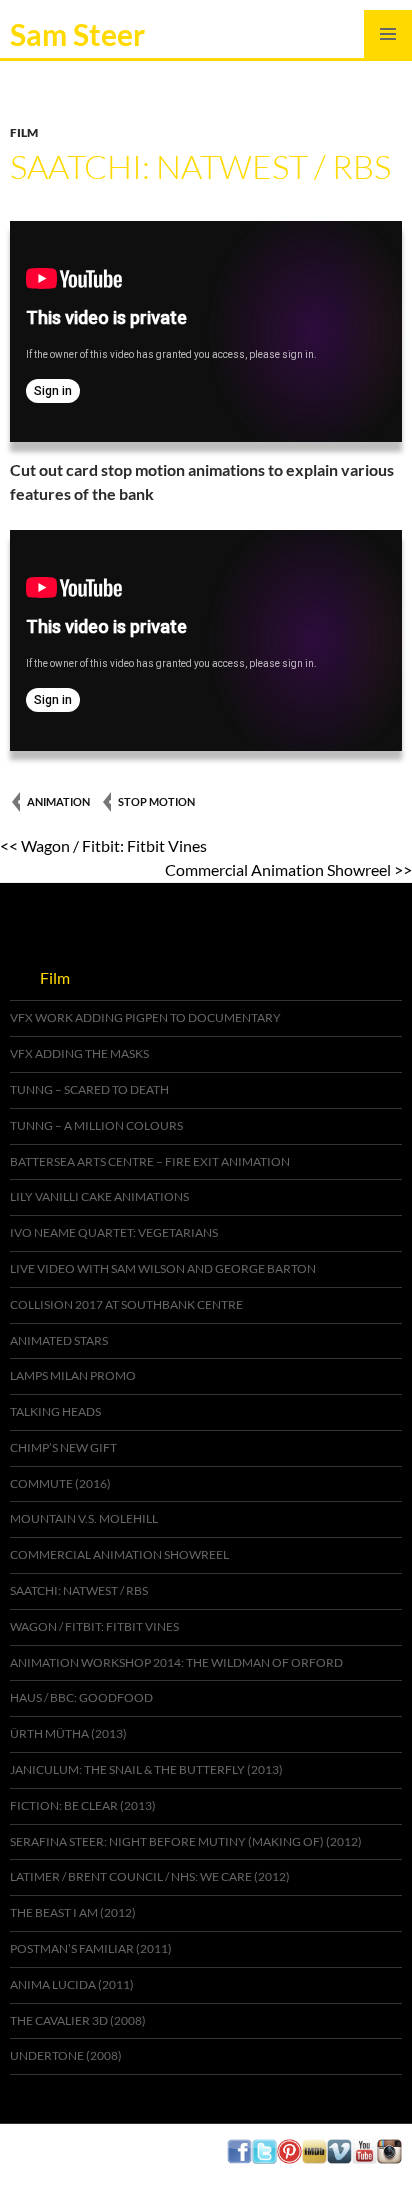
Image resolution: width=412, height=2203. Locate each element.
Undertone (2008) (66, 2055)
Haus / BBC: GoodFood (81, 1697)
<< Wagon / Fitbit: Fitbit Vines (103, 845)
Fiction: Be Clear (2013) (83, 1805)
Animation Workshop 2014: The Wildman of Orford (176, 1662)
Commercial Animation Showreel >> (288, 869)
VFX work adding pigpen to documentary (145, 1017)
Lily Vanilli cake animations (99, 1196)
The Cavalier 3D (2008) (78, 2020)
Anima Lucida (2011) (72, 1984)
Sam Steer (77, 34)
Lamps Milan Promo (73, 1375)
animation (58, 801)
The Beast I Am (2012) (73, 1912)
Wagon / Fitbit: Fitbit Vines (94, 1626)
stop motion (156, 801)
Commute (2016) (60, 1483)
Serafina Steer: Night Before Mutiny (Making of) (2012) (186, 1841)
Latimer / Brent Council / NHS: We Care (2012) (150, 1876)
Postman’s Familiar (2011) (91, 1948)
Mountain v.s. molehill (84, 1518)
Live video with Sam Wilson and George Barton (163, 1268)
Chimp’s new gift (63, 1447)
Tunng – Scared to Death (89, 1089)
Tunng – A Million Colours (96, 1125)
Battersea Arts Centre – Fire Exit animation (150, 1161)
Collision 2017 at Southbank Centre (126, 1304)
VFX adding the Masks (79, 1053)
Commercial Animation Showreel (119, 1554)
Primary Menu (388, 34)
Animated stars (59, 1340)
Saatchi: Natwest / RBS (79, 1590)
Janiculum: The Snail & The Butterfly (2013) (146, 1769)
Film (24, 132)
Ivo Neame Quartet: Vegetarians (114, 1232)
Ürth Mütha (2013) (68, 1733)
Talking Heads (55, 1411)
